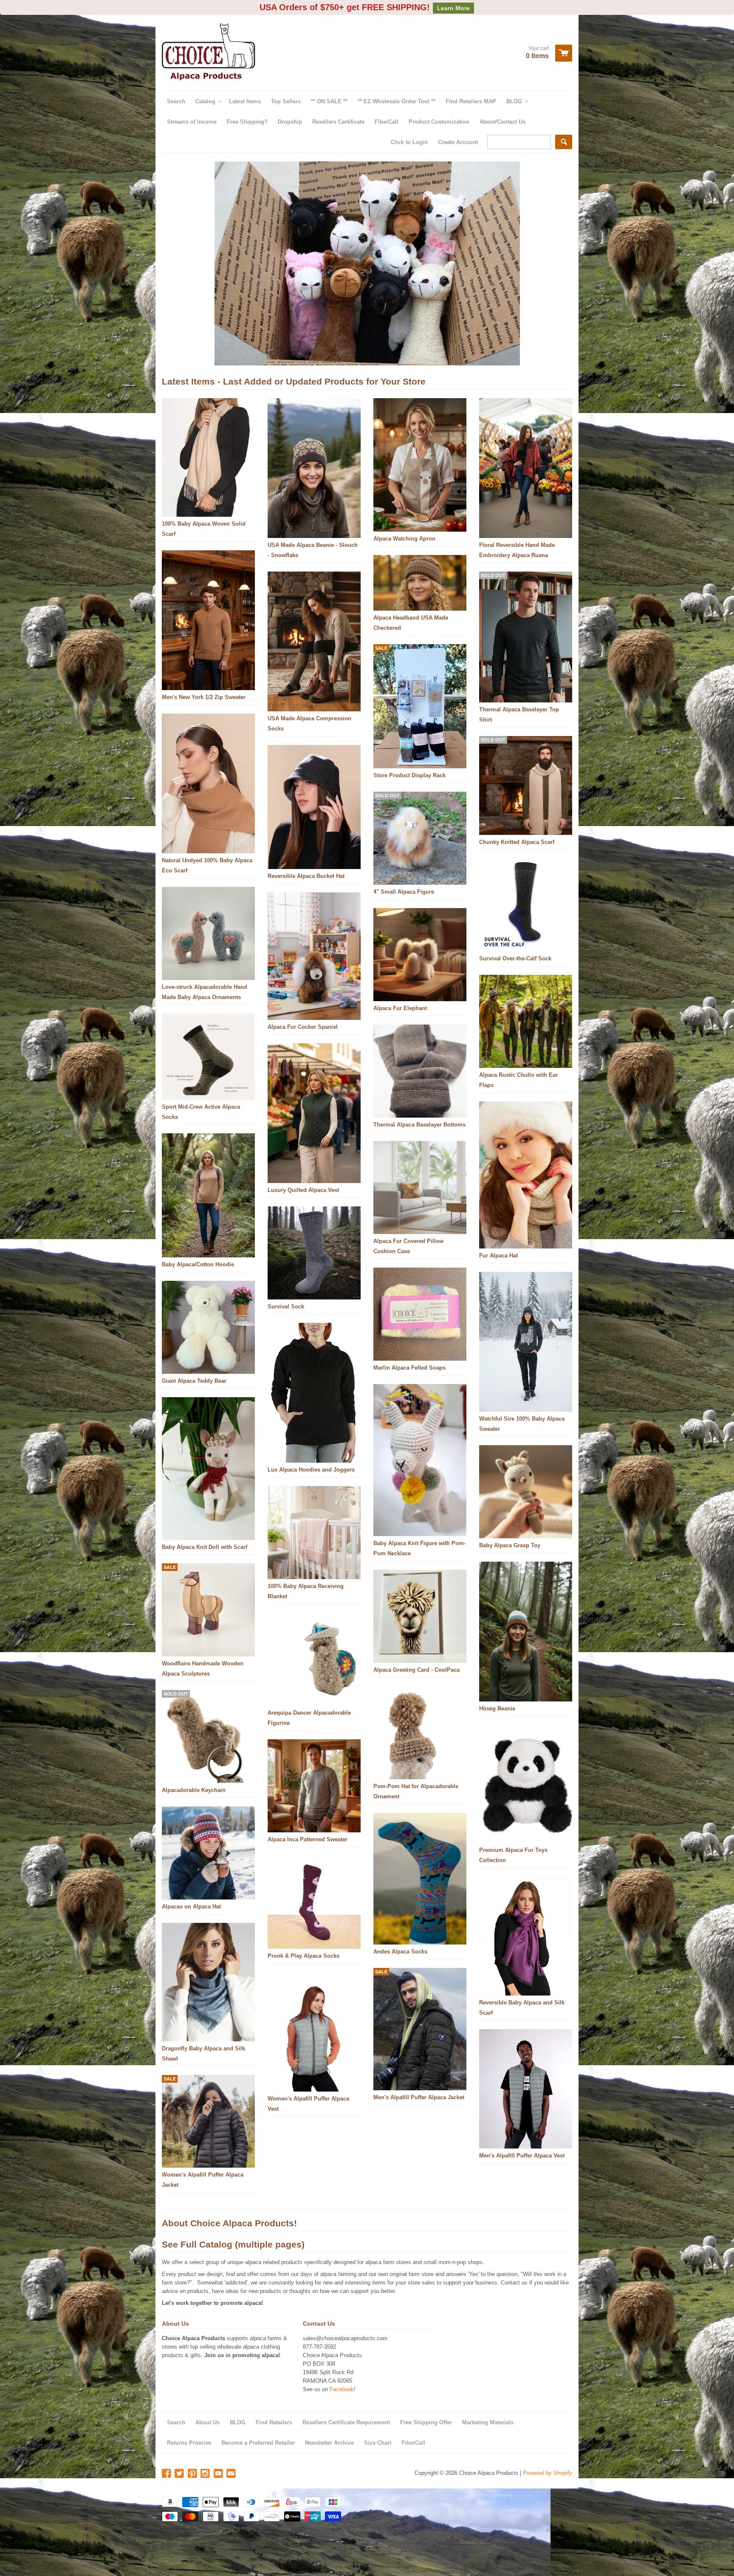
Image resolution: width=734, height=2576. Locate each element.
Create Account (458, 127)
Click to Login (409, 127)
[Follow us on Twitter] (180, 2459)
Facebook (342, 2374)
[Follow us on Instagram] (206, 2459)
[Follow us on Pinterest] (193, 2459)
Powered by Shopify (548, 2458)
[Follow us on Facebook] (167, 2459)
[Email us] (232, 2459)
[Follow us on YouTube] (219, 2459)
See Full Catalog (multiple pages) (233, 2229)
